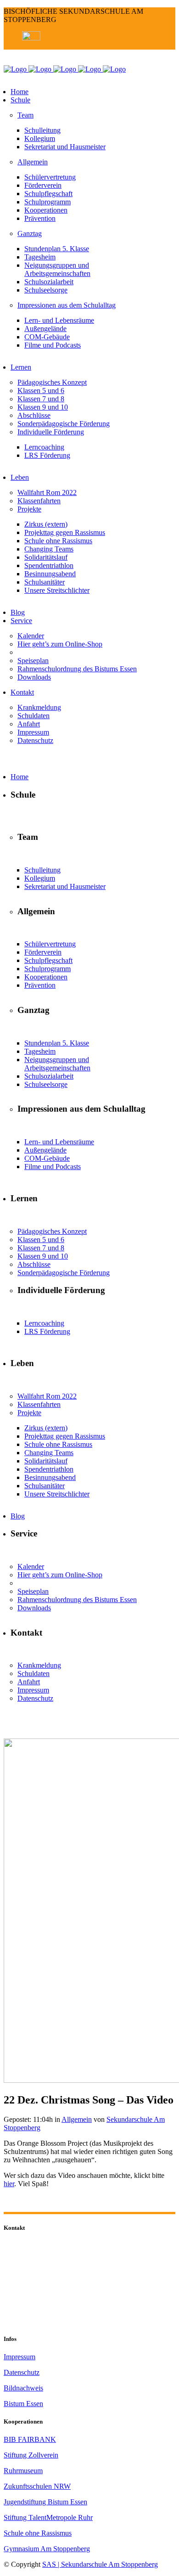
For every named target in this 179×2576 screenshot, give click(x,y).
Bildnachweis (23, 2388)
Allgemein (77, 2119)
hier (9, 2184)
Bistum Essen (23, 2404)
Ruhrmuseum (23, 2471)
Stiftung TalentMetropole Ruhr (48, 2517)
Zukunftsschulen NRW (37, 2486)
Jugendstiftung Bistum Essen (45, 2502)
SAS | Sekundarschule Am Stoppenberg (100, 2564)
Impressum (20, 2357)
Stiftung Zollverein (31, 2455)
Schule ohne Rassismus (38, 2533)
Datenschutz (22, 2372)
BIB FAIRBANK (30, 2439)
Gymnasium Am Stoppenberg (47, 2549)
